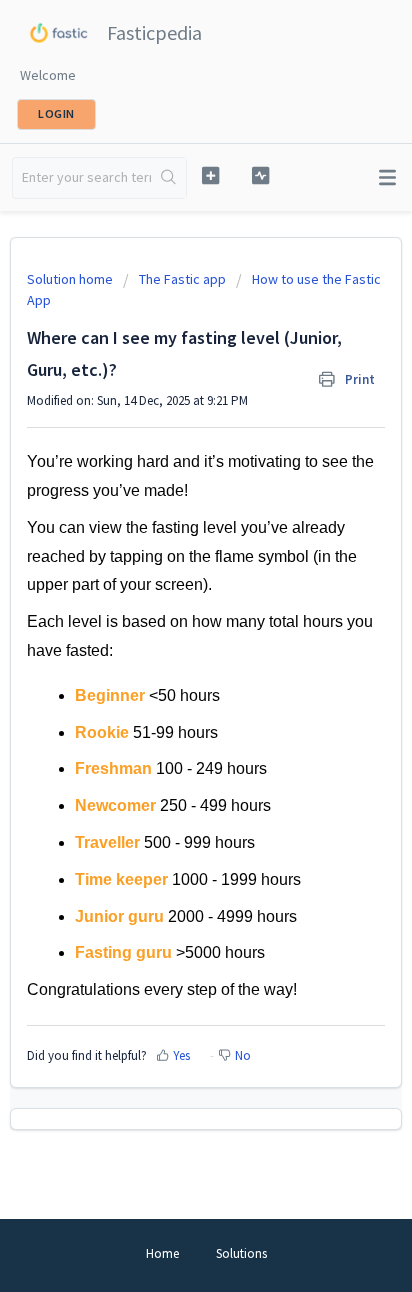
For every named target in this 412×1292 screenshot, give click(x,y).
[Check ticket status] (261, 175)
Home (162, 1253)
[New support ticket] (211, 175)
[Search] (168, 178)
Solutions (241, 1253)
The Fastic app (182, 279)
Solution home (71, 279)
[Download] (169, 637)
